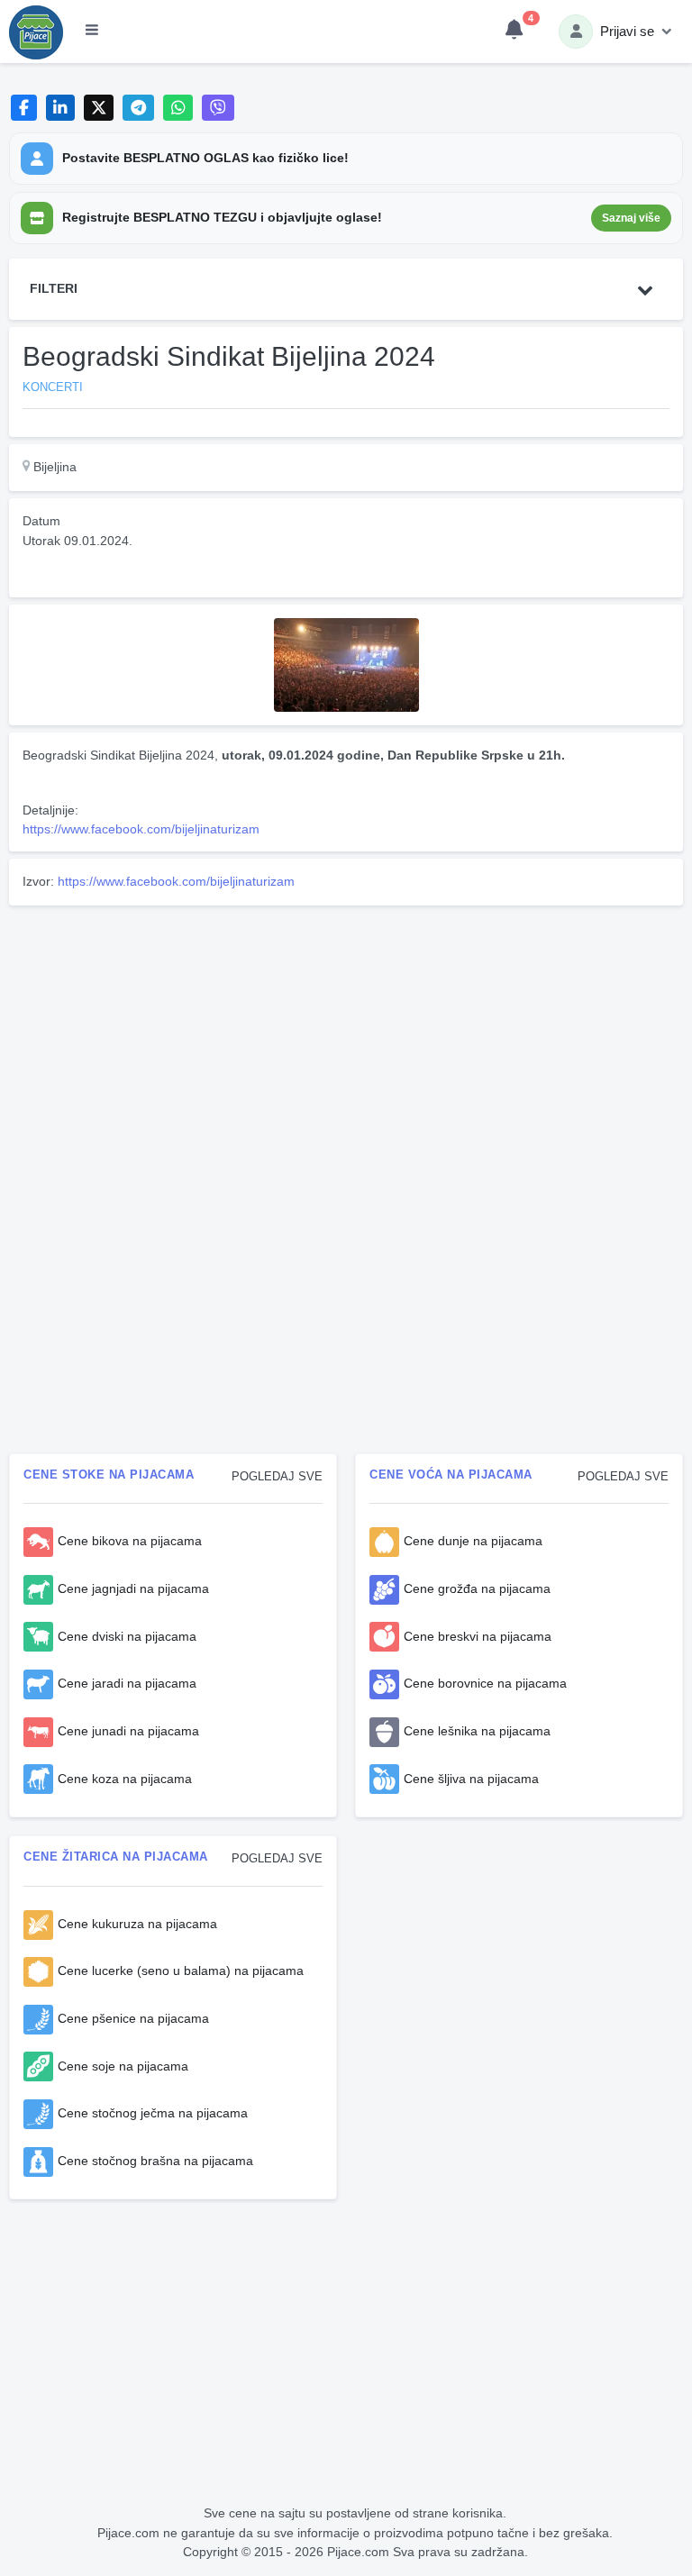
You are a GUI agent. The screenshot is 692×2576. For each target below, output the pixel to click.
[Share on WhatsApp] (178, 108)
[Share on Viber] (218, 108)
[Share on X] (99, 108)
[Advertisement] (346, 1039)
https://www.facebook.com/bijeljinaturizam (141, 829)
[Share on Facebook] (24, 108)
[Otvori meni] (92, 32)
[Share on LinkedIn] (61, 108)
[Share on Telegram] (139, 108)
